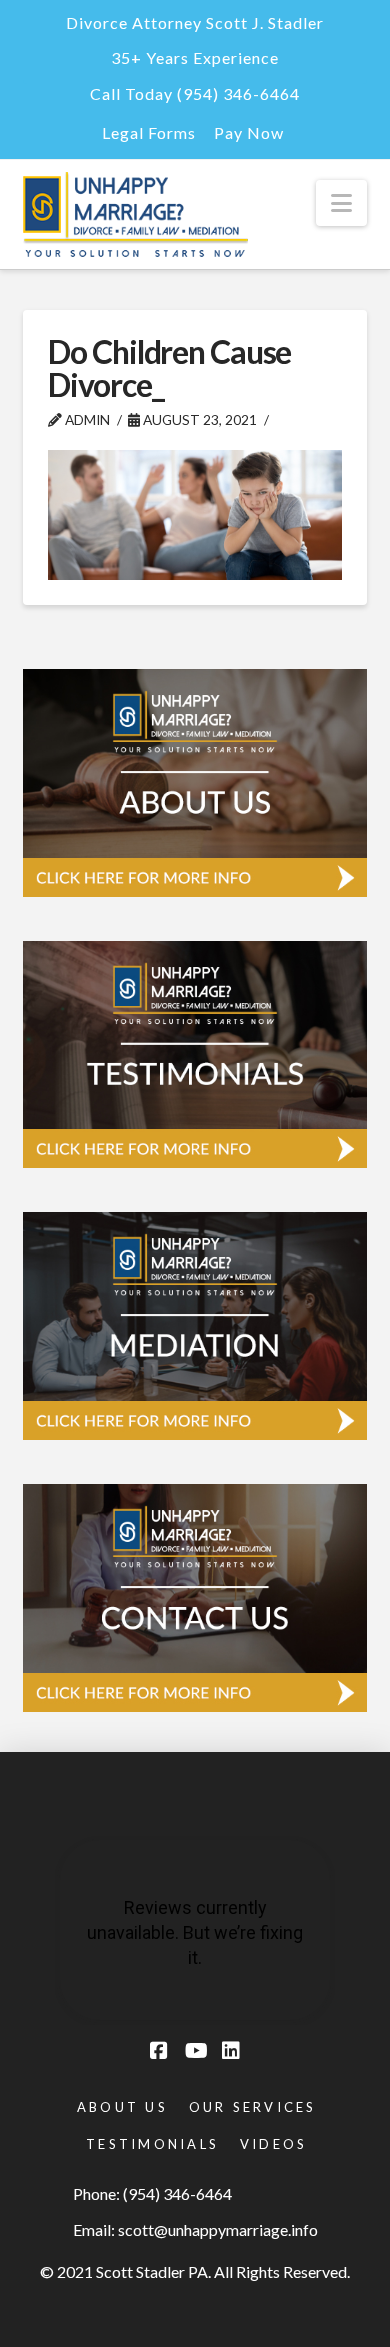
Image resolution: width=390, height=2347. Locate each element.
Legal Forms (149, 132)
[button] (341, 203)
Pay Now (249, 132)
